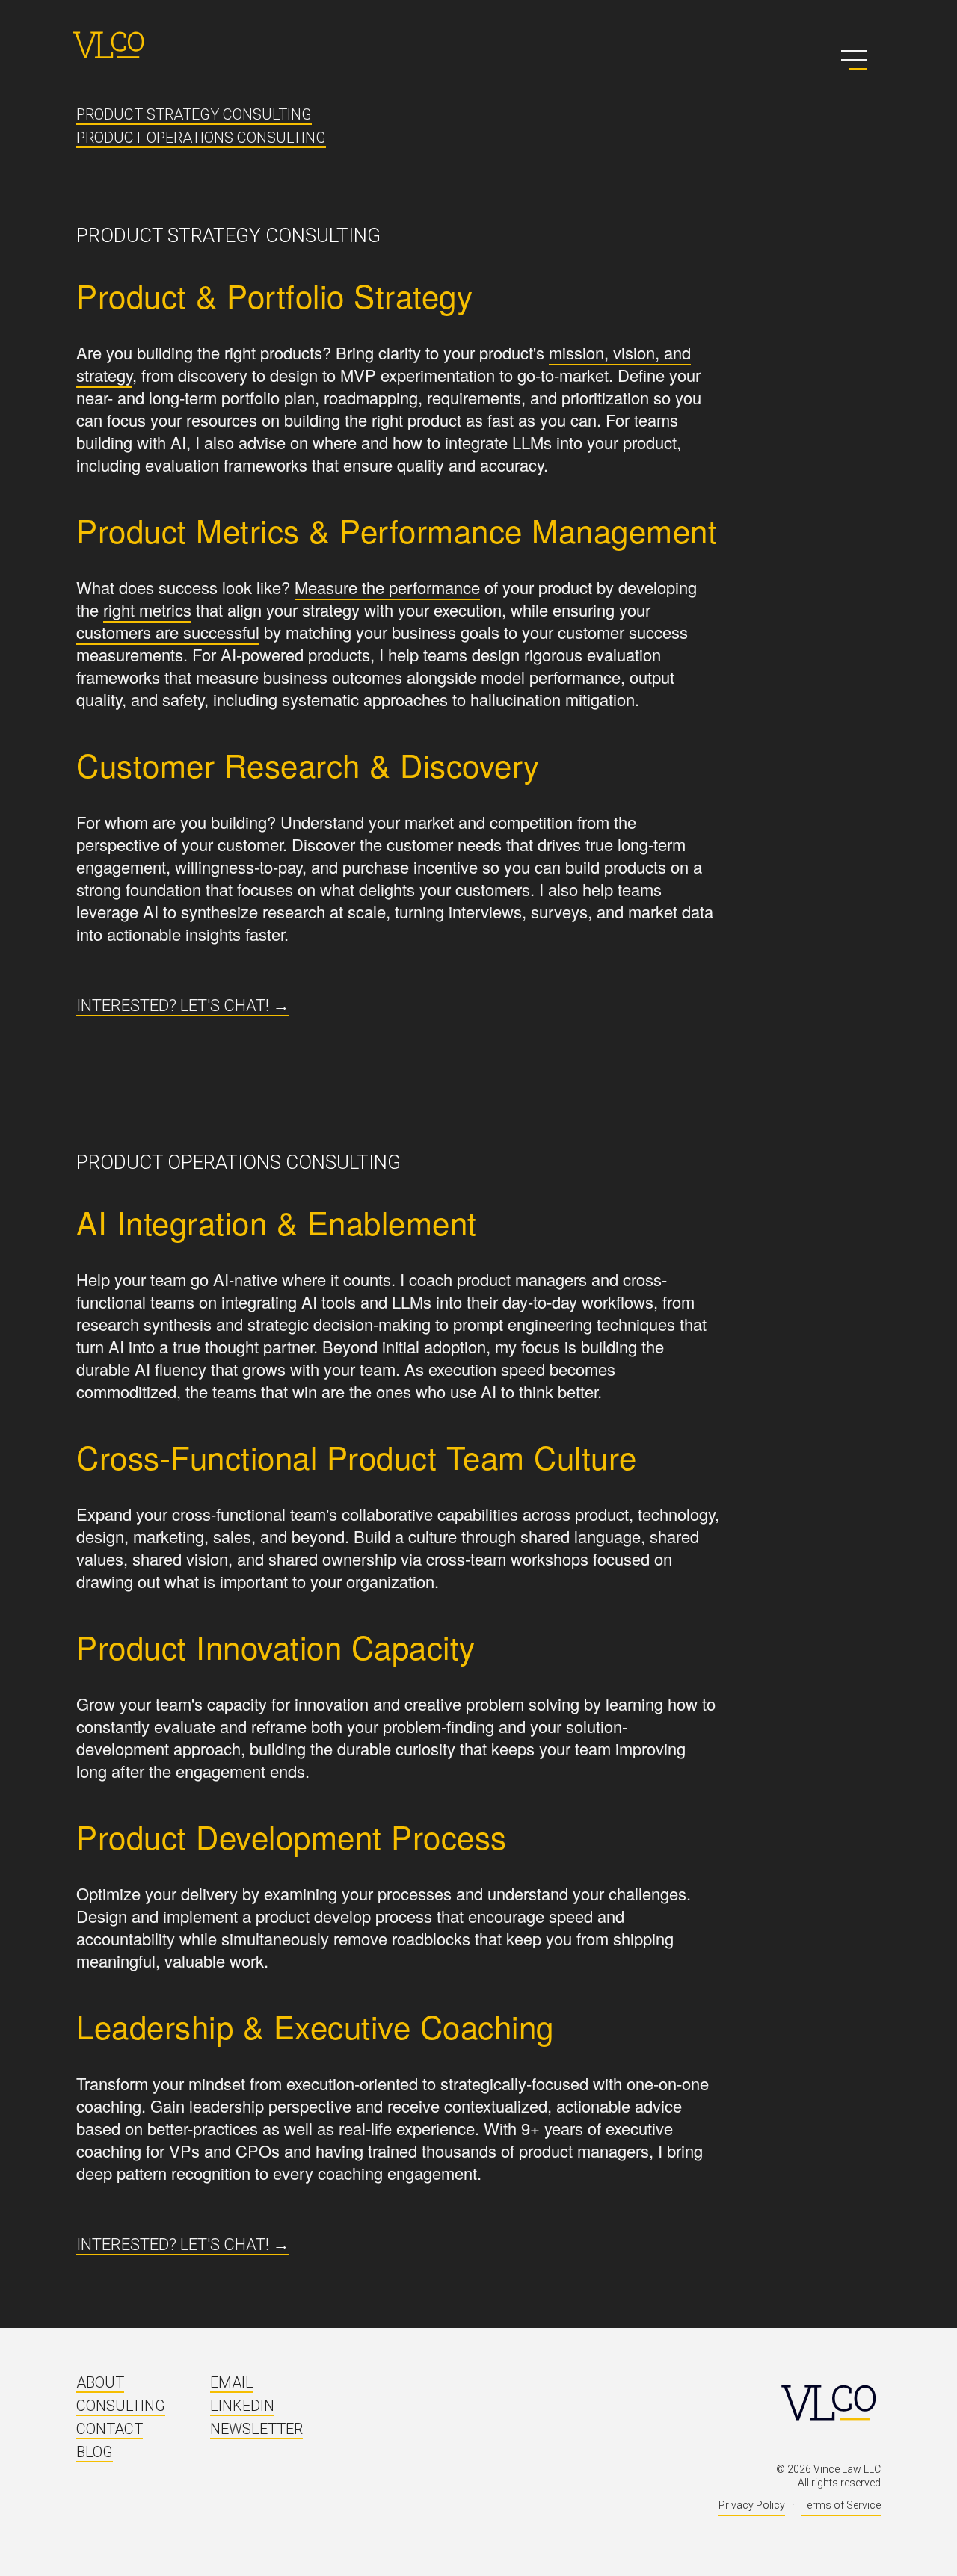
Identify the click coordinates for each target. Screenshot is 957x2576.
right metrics (147, 609)
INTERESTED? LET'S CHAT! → (183, 1006)
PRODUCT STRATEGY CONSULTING (194, 114)
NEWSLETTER (256, 2429)
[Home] (108, 45)
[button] (854, 60)
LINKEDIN (242, 2406)
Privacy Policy (752, 2505)
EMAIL (232, 2382)
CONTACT (110, 2429)
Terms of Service (841, 2505)
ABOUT (100, 2382)
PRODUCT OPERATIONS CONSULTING (201, 138)
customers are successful (168, 632)
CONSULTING (121, 2406)
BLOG (95, 2452)
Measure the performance (387, 587)
